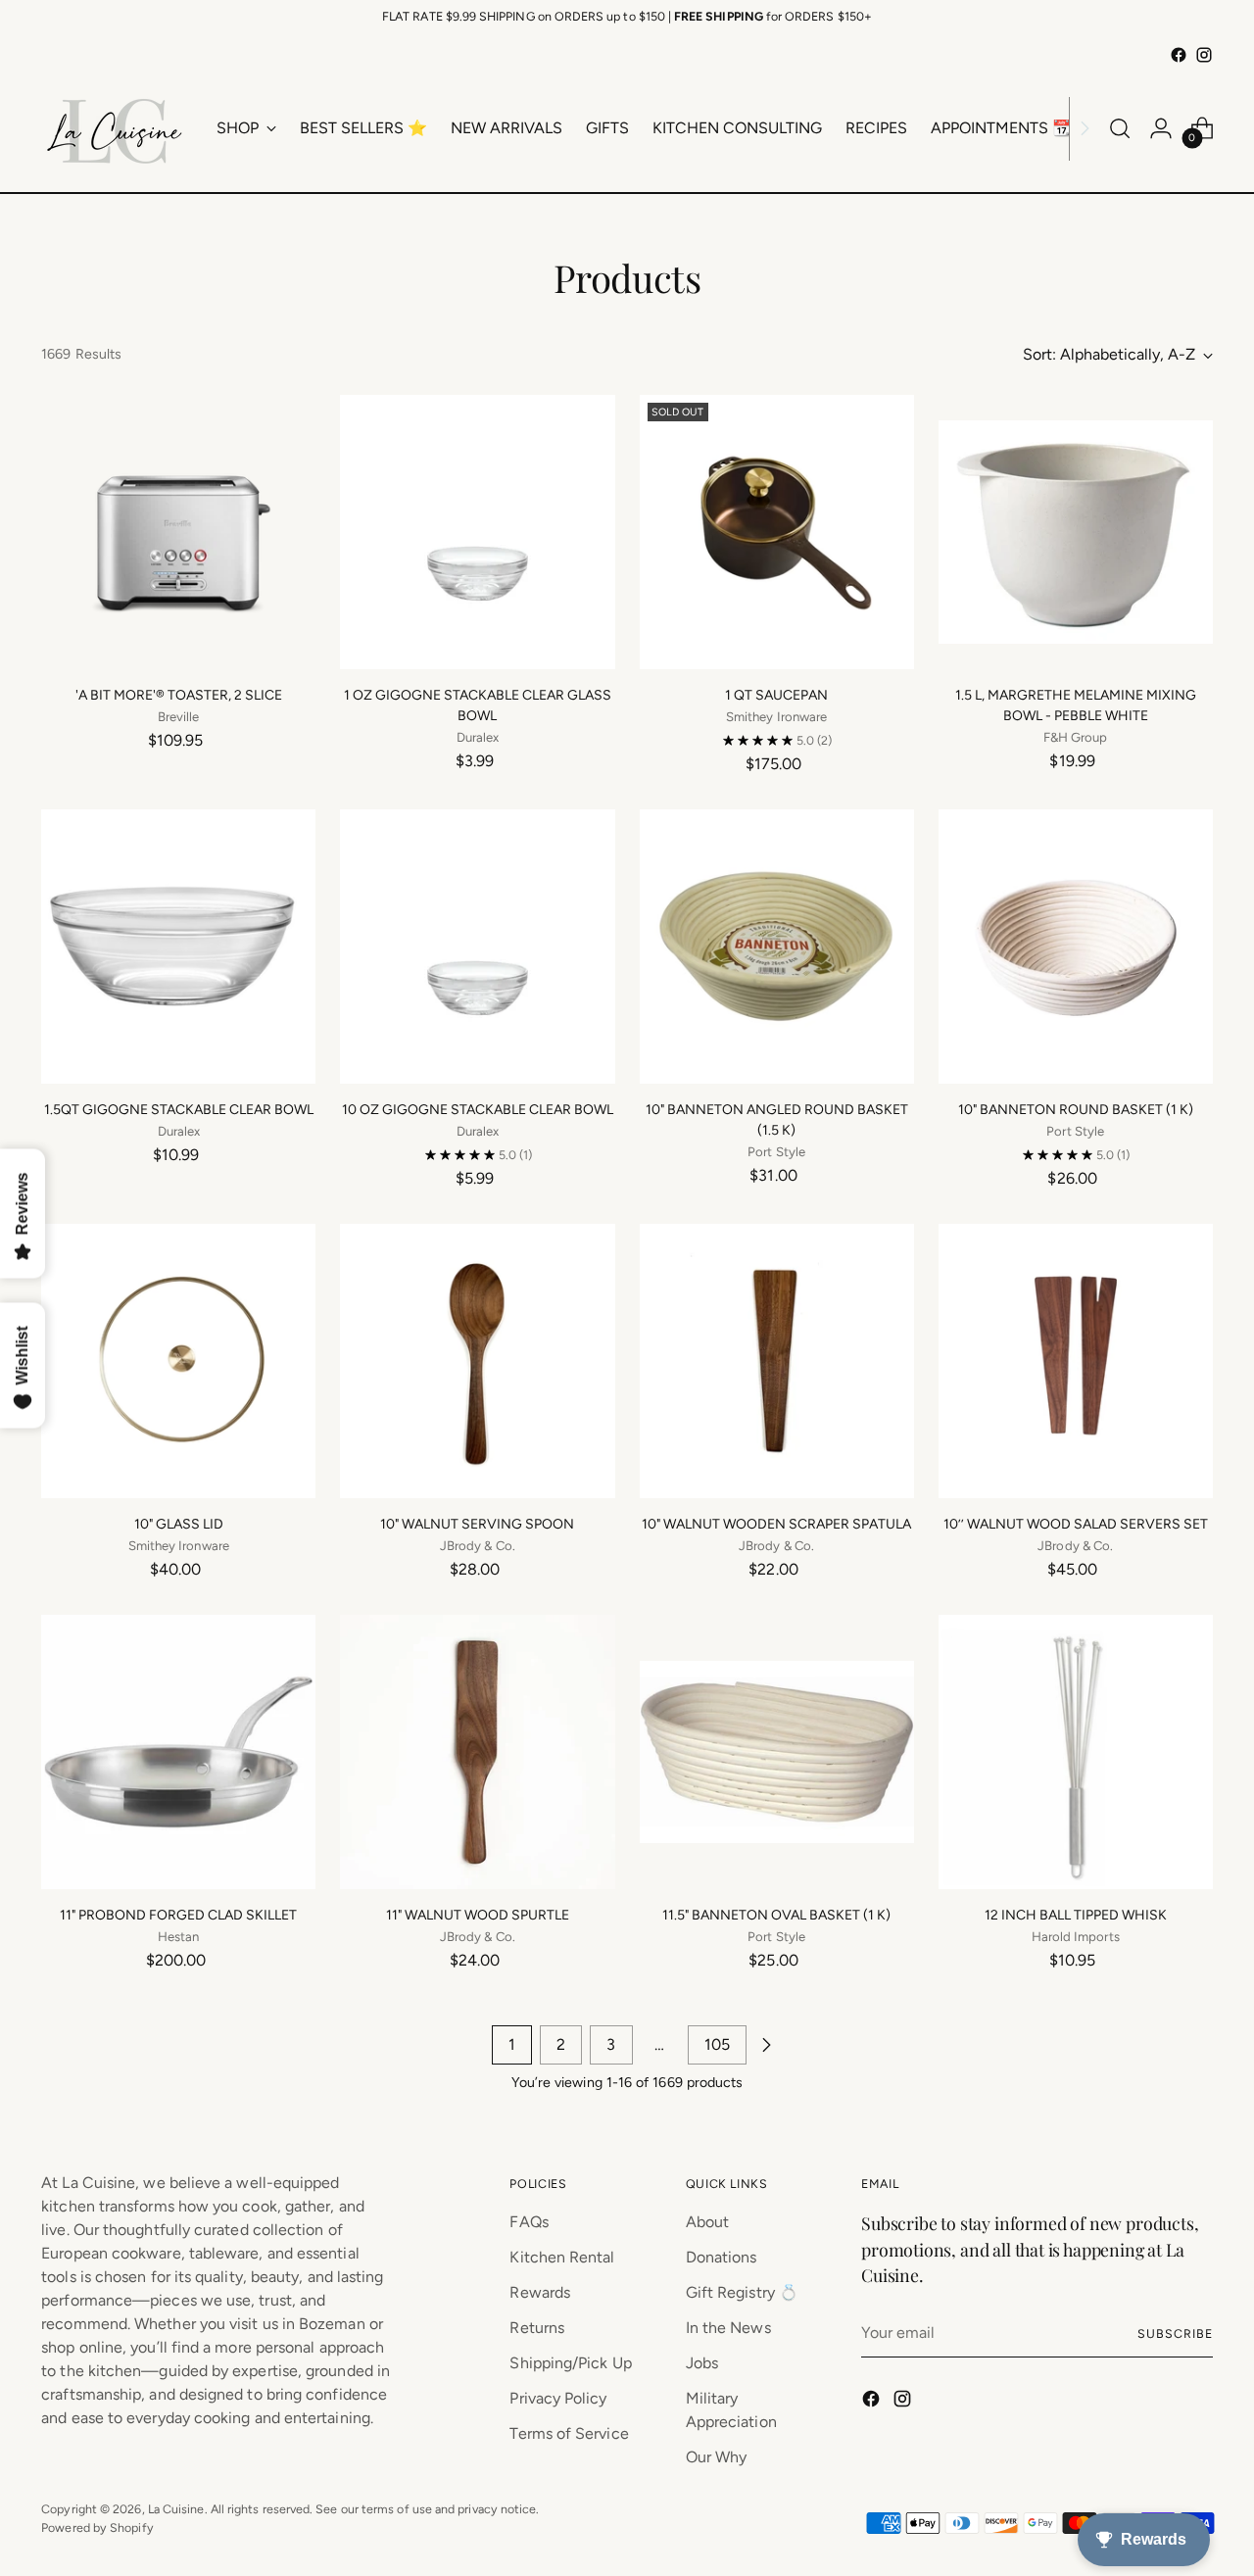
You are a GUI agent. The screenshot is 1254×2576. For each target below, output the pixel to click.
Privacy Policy (558, 2398)
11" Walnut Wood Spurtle (478, 1915)
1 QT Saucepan (776, 695)
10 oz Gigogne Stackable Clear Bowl (478, 1110)
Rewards (540, 2292)
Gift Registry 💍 (742, 2292)
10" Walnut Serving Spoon (477, 1524)
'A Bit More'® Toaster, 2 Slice (179, 695)
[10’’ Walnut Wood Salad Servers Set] (1076, 1361)
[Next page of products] (766, 2045)
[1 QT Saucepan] (777, 532)
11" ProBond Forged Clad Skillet (178, 1915)
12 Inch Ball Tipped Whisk (1076, 1915)
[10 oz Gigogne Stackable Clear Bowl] (477, 947)
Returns (537, 2328)
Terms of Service (569, 2433)
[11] (178, 1752)
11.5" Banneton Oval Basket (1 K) (776, 1915)
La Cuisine (176, 2509)
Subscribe (1175, 2333)
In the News (728, 2328)
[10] (777, 947)
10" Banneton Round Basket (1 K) (1076, 1110)
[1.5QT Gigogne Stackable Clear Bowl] (178, 947)
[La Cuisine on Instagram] (1204, 55)
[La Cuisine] (115, 128)
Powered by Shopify (97, 2527)
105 (717, 2044)
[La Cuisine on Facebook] (1179, 55)
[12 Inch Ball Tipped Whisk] (1076, 1752)
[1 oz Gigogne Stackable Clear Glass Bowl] (477, 532)
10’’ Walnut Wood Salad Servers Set (1076, 1524)
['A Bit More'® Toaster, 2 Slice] (178, 532)
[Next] (1085, 128)
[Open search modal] (1120, 128)
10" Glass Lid (179, 1524)
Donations (722, 2257)
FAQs (529, 2222)
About (707, 2222)
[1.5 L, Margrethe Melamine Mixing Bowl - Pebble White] (1076, 532)
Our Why (717, 2457)
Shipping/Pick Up (570, 2363)
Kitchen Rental (562, 2257)
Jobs (702, 2363)
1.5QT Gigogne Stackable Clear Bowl (179, 1110)
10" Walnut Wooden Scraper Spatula (776, 1524)
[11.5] (777, 1752)
